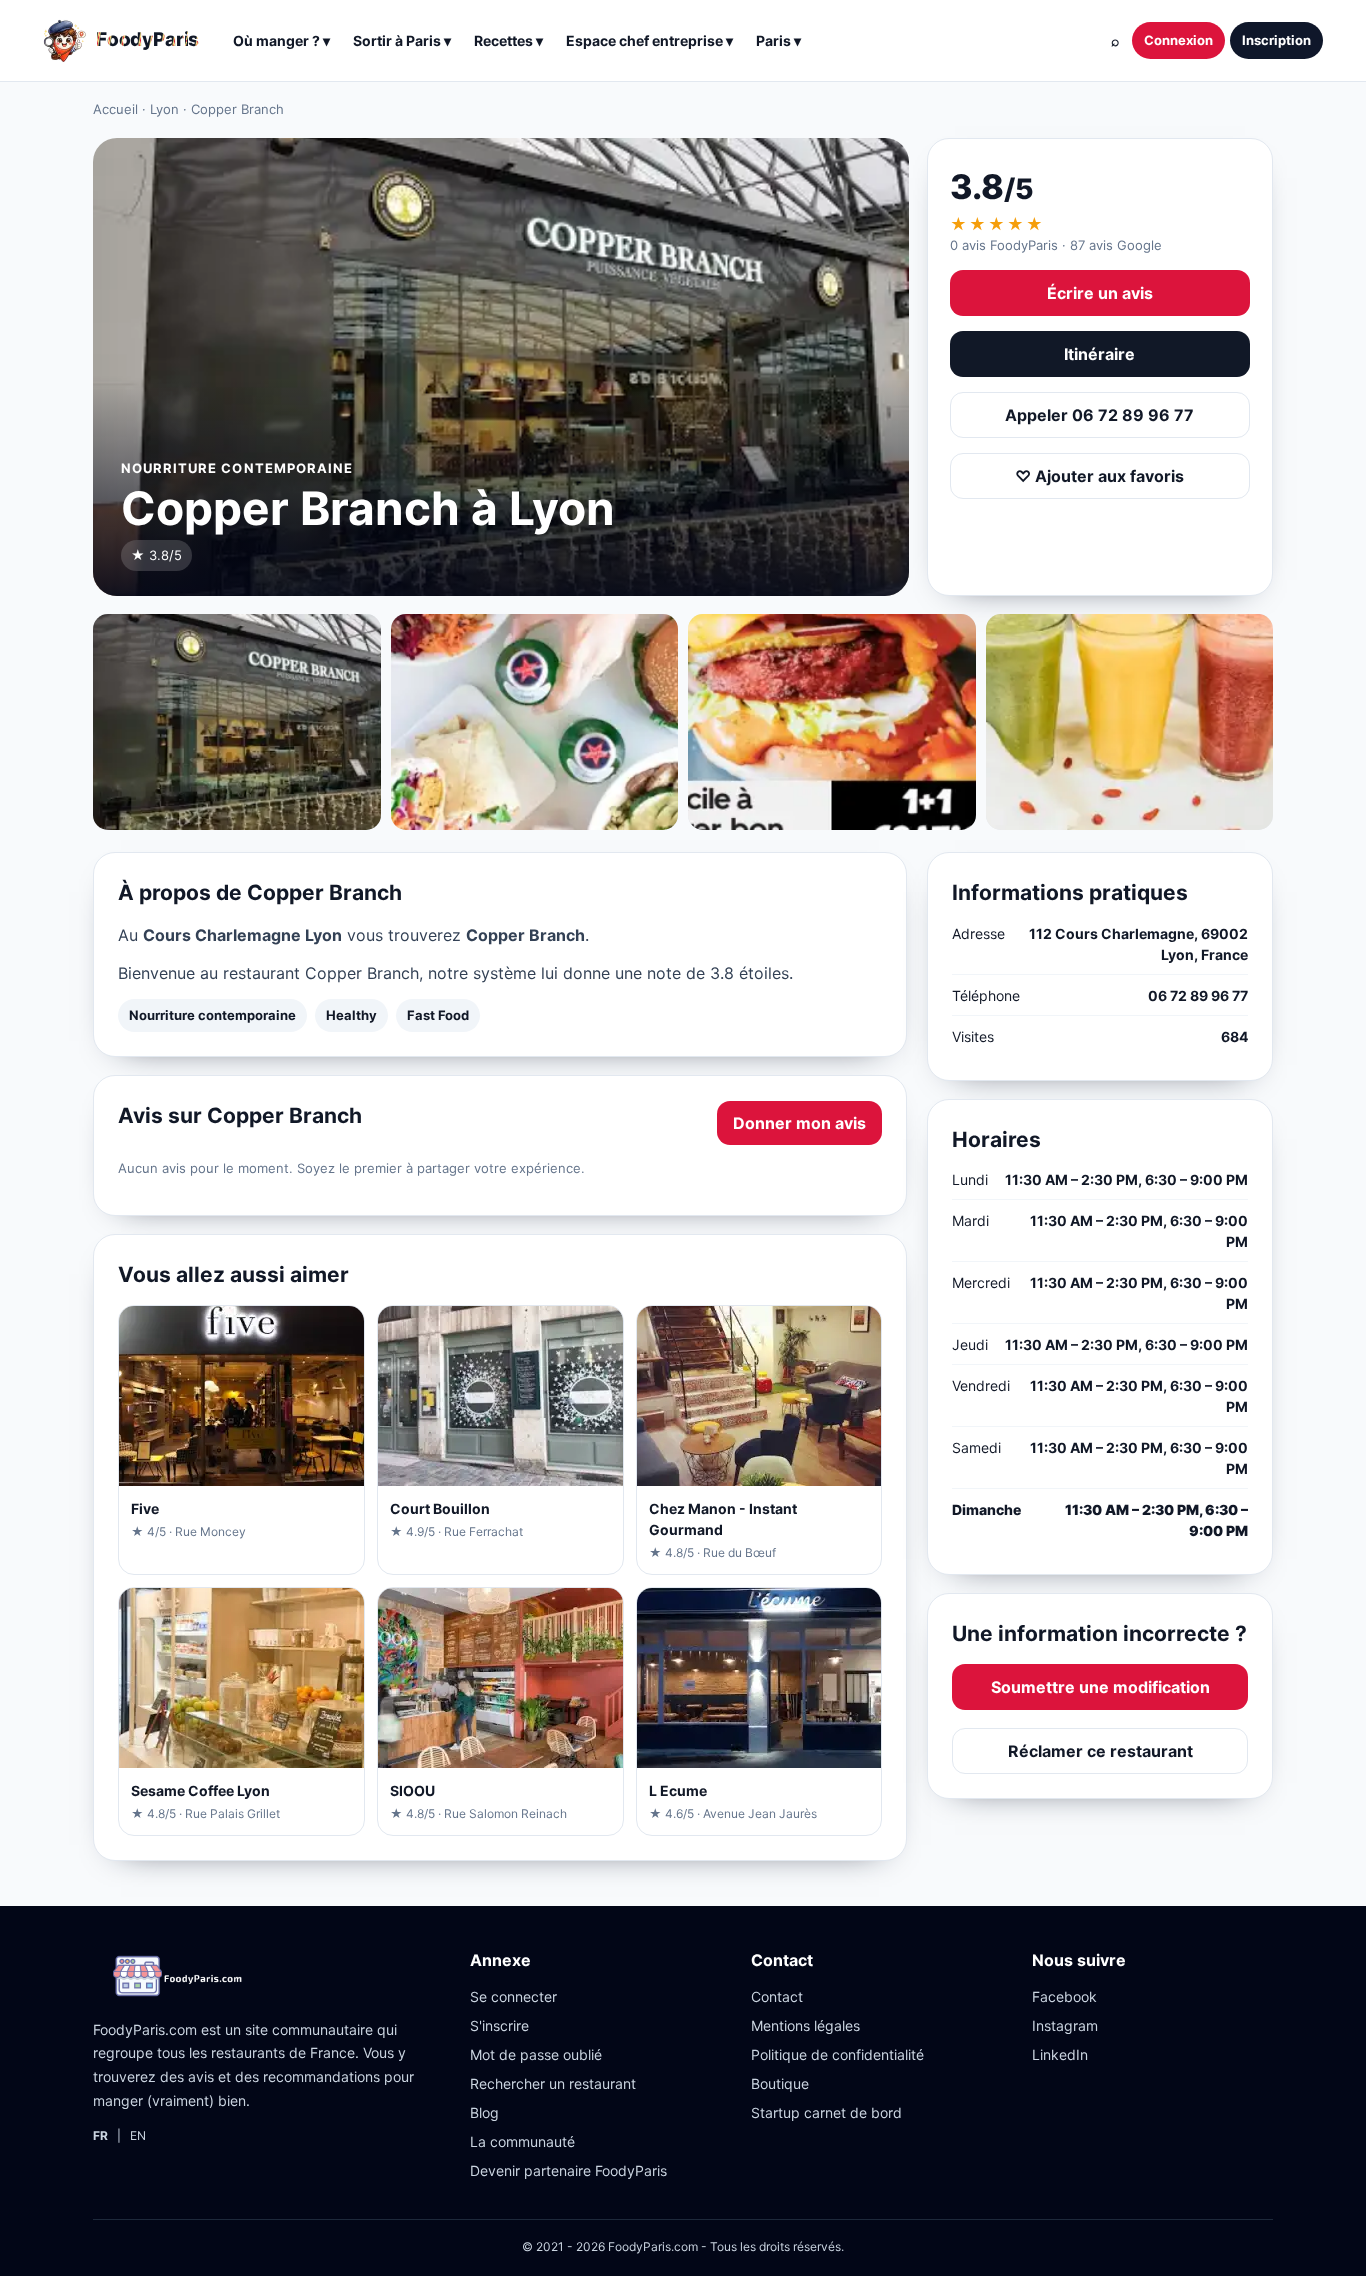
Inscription (1276, 40)
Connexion (1178, 40)
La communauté (522, 2141)
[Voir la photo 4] (1130, 722)
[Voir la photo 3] (832, 722)
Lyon (164, 109)
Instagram (1065, 2025)
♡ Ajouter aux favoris (1099, 476)
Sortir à (402, 40)
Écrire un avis (1100, 293)
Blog (484, 2112)
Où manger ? (281, 40)
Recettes (508, 40)
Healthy (351, 1015)
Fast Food (438, 1015)
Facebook (1064, 1996)
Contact (777, 1996)
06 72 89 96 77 (1198, 995)
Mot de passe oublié (536, 2054)
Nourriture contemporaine (212, 1015)
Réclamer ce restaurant (1100, 1751)
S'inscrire (499, 2025)
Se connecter (513, 1996)
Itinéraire (1099, 354)
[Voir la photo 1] (237, 722)
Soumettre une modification (1100, 1687)
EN (138, 2135)
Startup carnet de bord (826, 2112)
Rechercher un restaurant (553, 2083)
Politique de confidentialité (837, 2054)
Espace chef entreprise (649, 40)
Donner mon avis (799, 1123)
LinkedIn (1060, 2054)
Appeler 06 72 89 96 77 (1099, 415)
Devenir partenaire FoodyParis (568, 2170)
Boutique (780, 2083)
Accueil (115, 109)
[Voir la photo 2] (535, 722)
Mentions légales (805, 2025)
